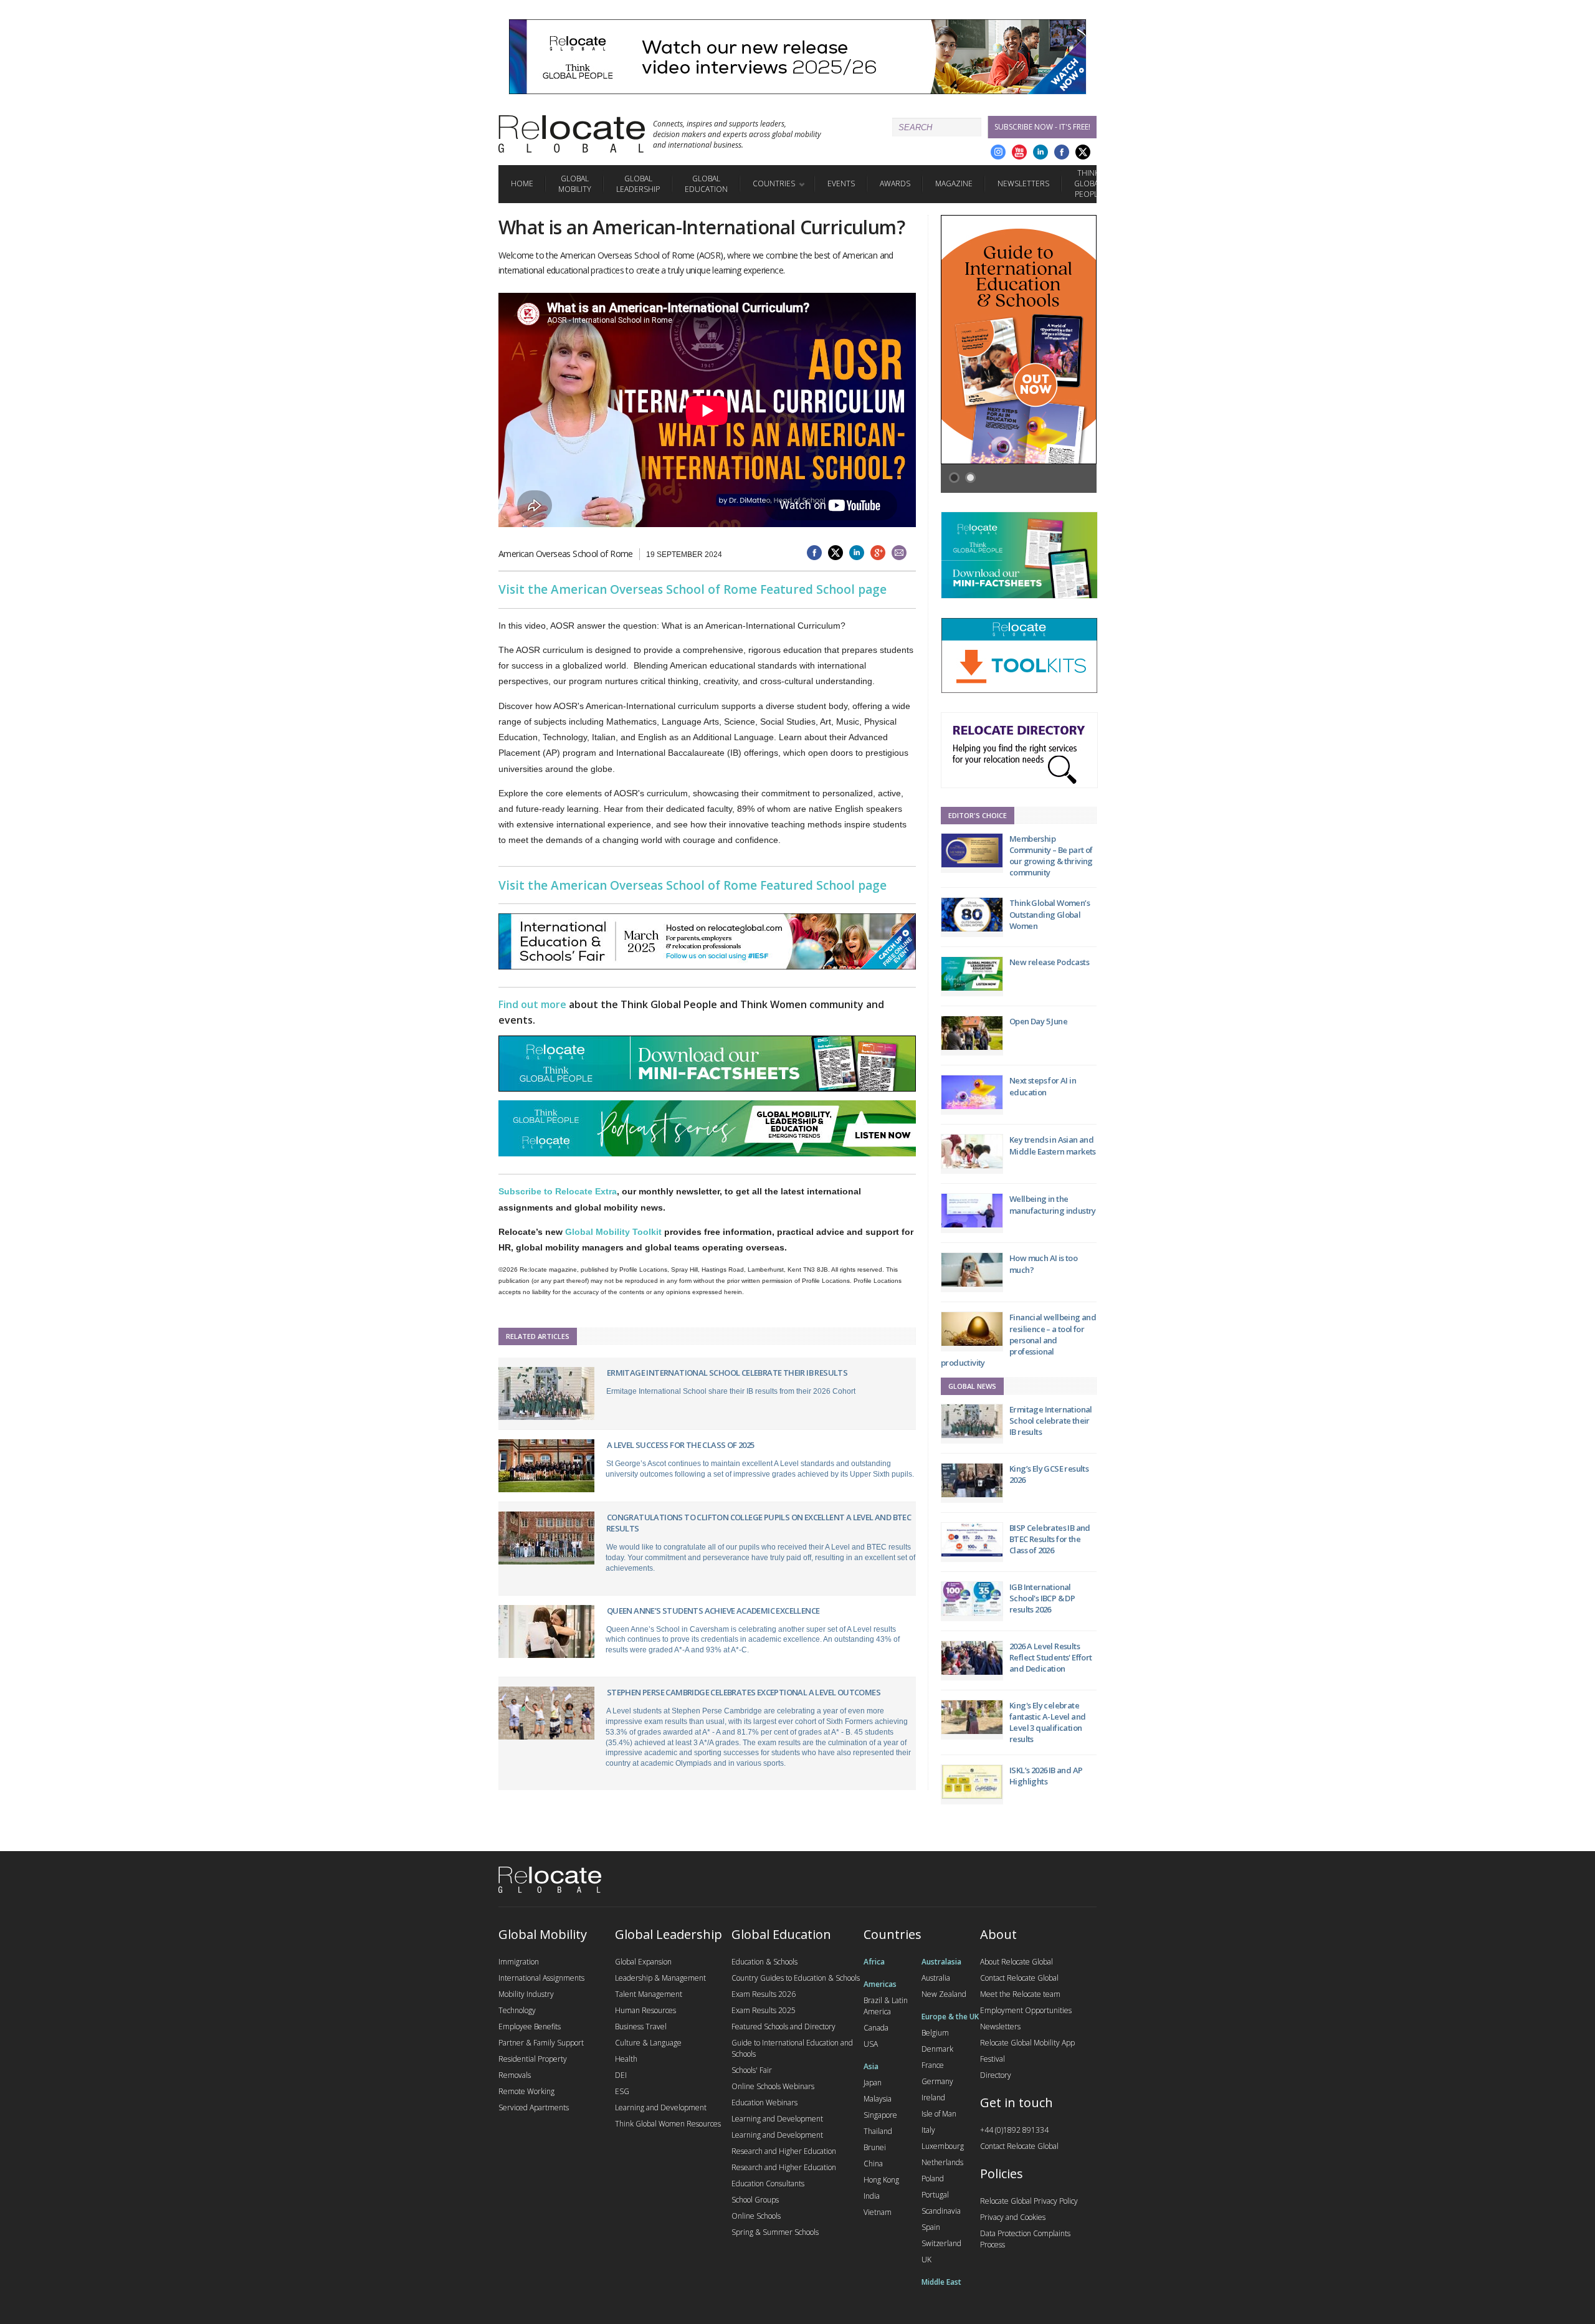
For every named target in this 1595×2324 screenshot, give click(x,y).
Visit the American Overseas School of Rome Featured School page (693, 589)
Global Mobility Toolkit (613, 1232)
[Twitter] (1083, 152)
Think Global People (1088, 183)
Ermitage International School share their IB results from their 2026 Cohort (731, 1391)
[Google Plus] (998, 152)
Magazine (954, 183)
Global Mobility (575, 184)
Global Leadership (638, 184)
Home (522, 183)
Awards (895, 183)
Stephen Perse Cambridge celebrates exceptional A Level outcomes (744, 1692)
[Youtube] (1019, 152)
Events (841, 183)
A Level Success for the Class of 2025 (681, 1445)
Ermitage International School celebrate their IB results (727, 1373)
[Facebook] (1062, 152)
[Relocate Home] (572, 134)
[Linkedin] (1040, 152)
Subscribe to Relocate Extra (558, 1191)
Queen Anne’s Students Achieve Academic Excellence (713, 1611)
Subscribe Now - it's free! (1042, 127)
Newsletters (1023, 183)
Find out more (532, 1004)
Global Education (706, 184)
